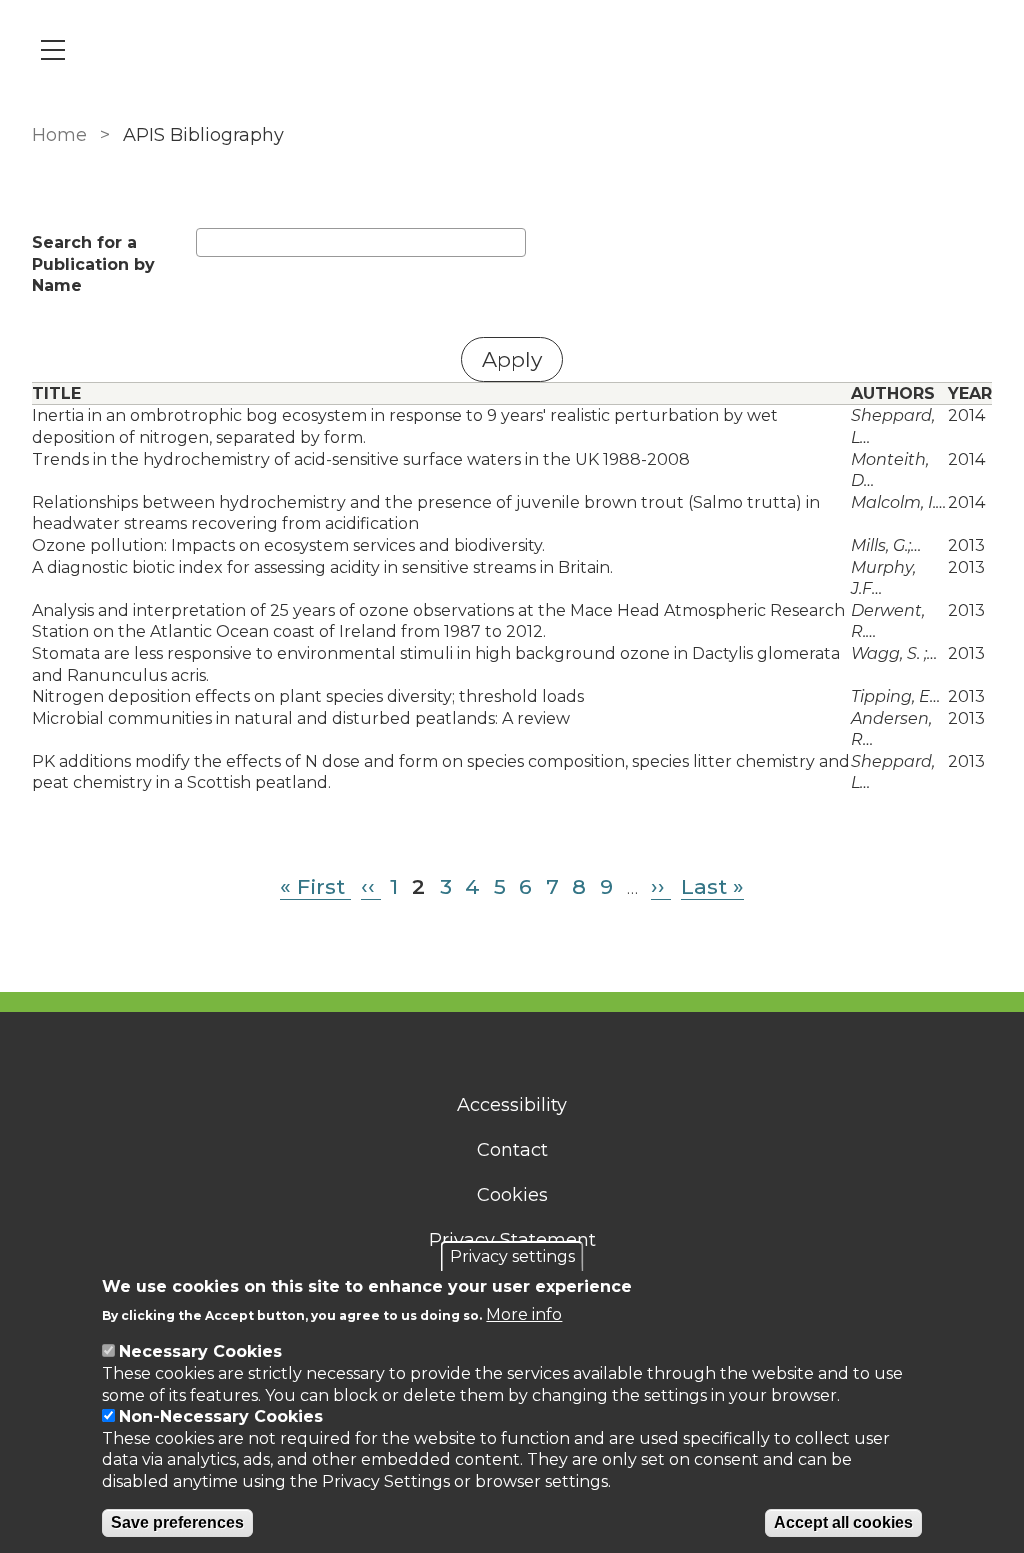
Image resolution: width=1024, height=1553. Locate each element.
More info (524, 1314)
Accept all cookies (843, 1522)
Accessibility (512, 1105)
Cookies (512, 1195)
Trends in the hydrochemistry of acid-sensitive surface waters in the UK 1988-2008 (361, 459)
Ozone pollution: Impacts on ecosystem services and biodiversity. (288, 545)
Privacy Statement (512, 1240)
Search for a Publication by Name (93, 264)
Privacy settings (512, 1256)
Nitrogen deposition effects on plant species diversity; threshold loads (308, 696)
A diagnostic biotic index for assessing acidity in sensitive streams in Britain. (322, 567)
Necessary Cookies (200, 1351)
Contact (512, 1150)
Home (59, 135)
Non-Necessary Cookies (221, 1416)
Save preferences (177, 1522)
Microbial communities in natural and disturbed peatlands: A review (301, 718)
